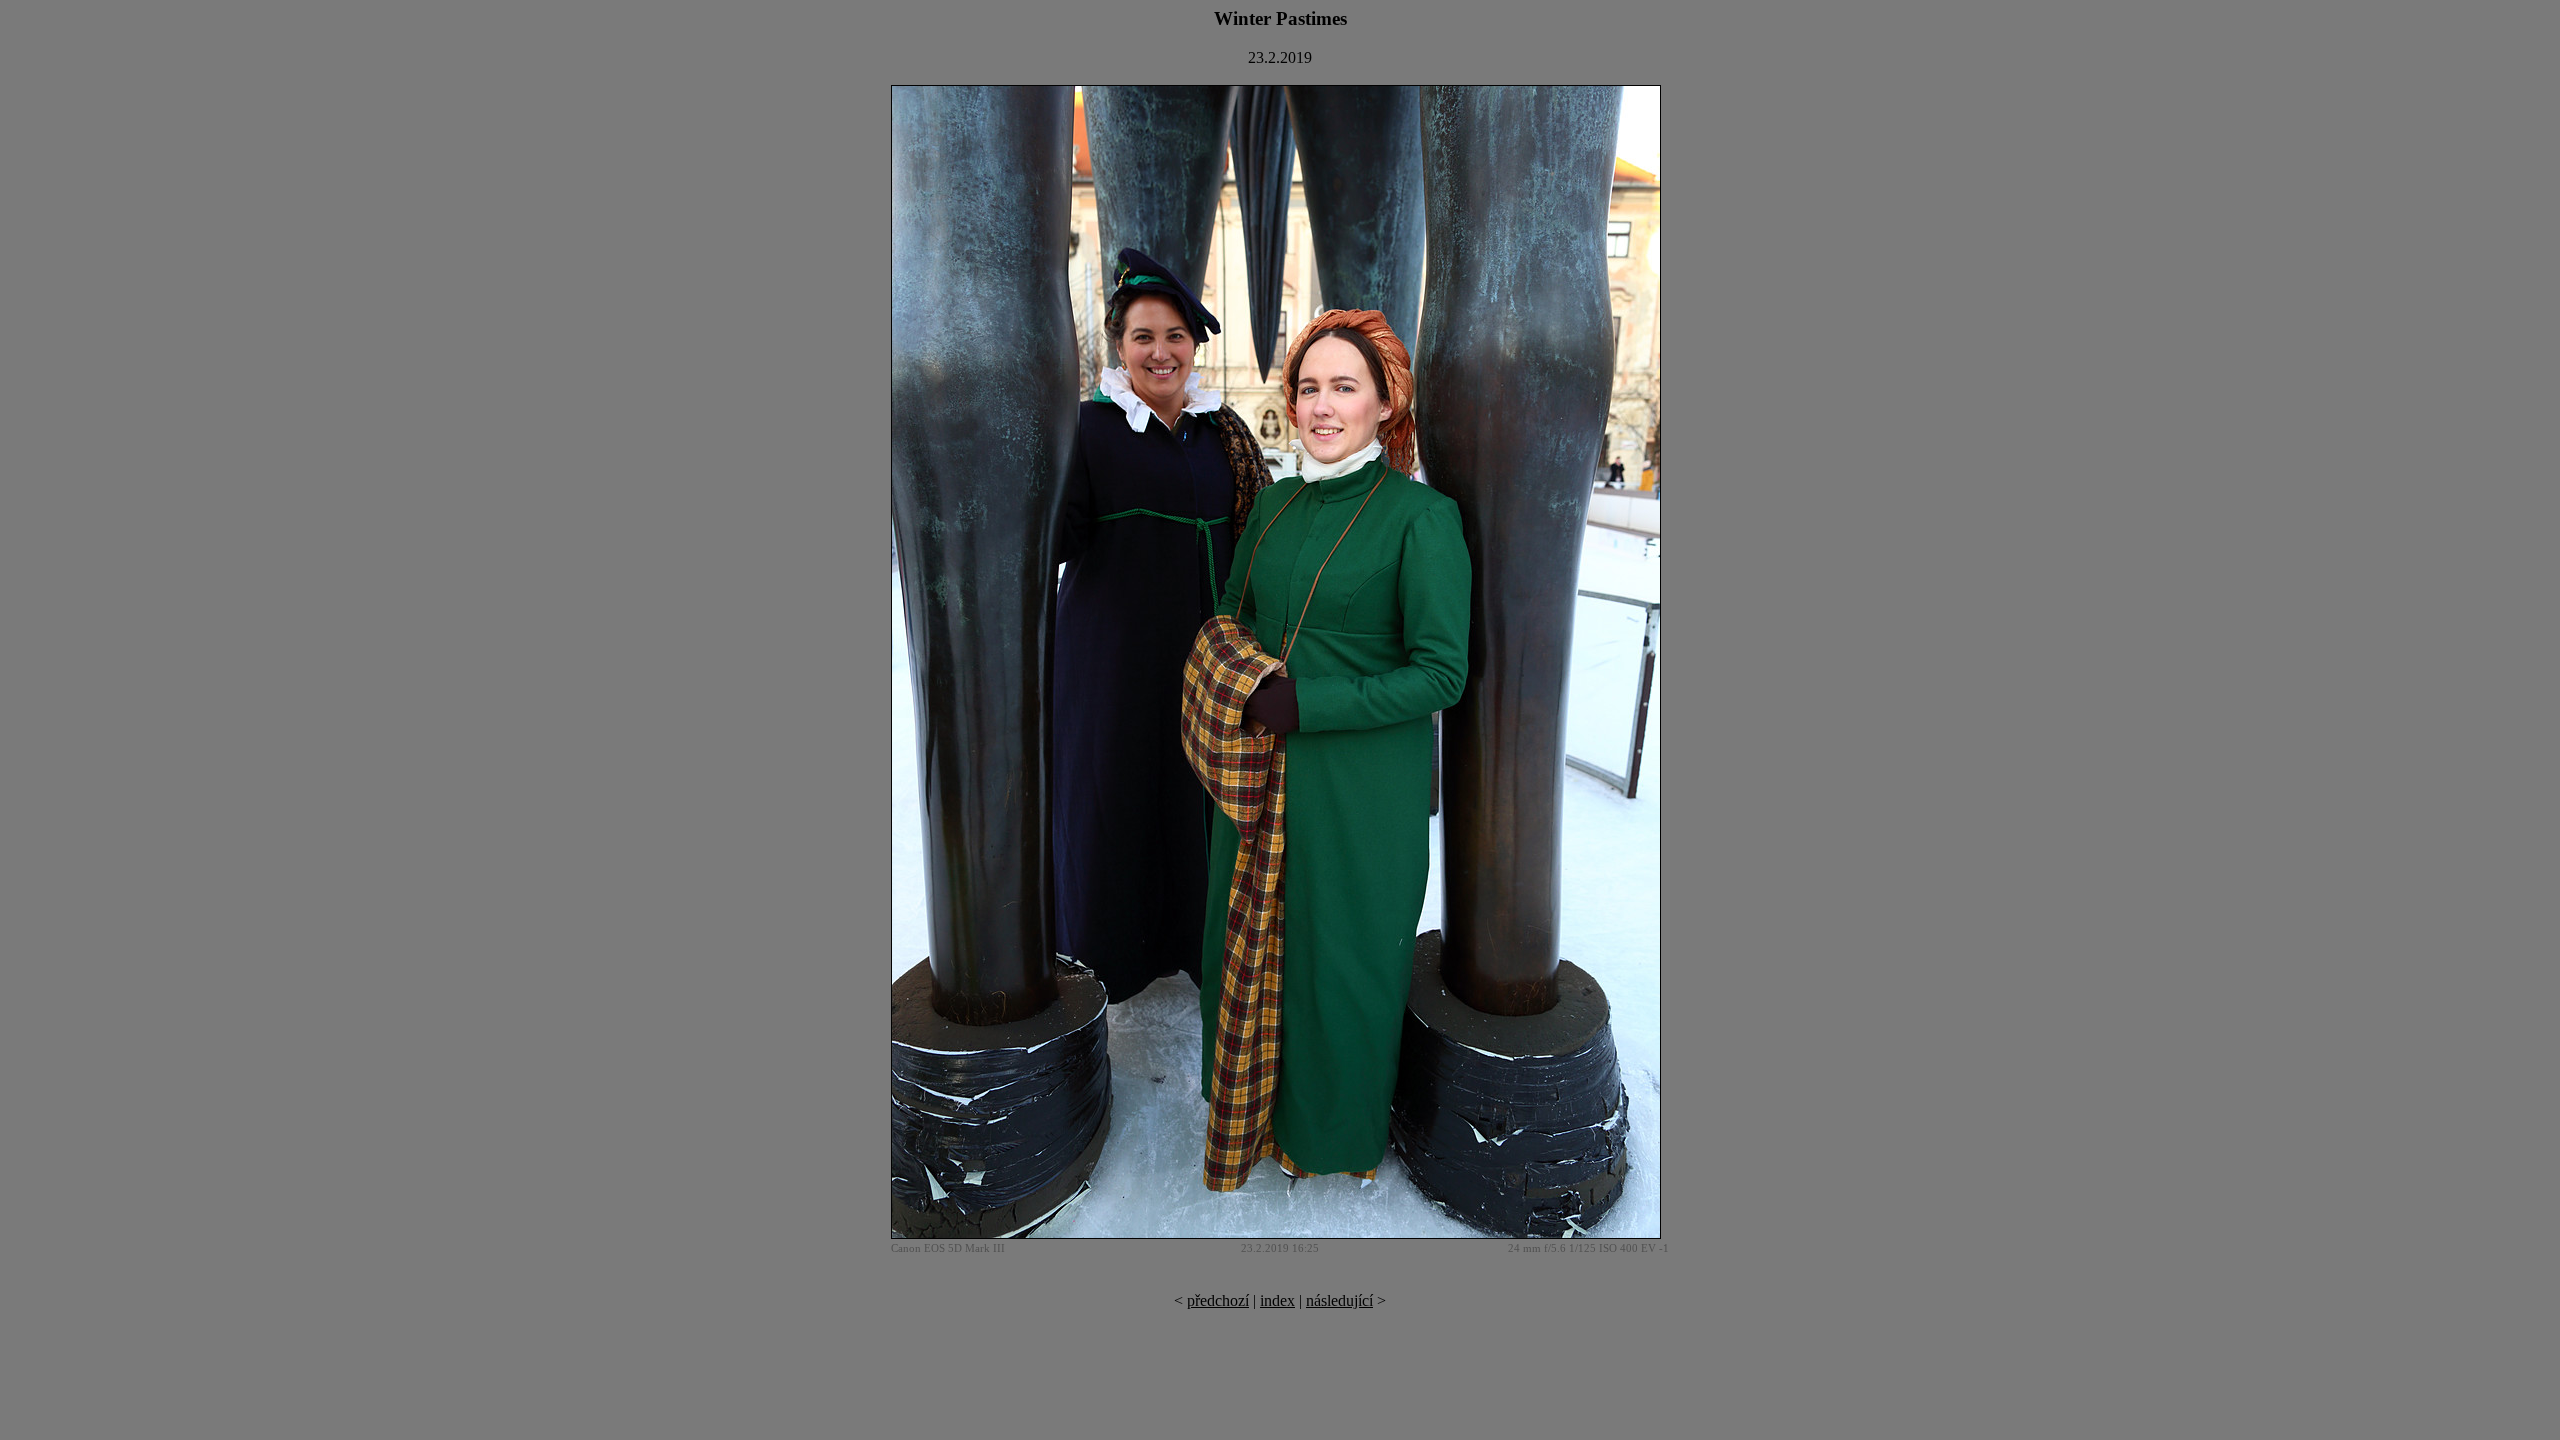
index (1277, 1300)
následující (1339, 1300)
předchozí (1218, 1300)
